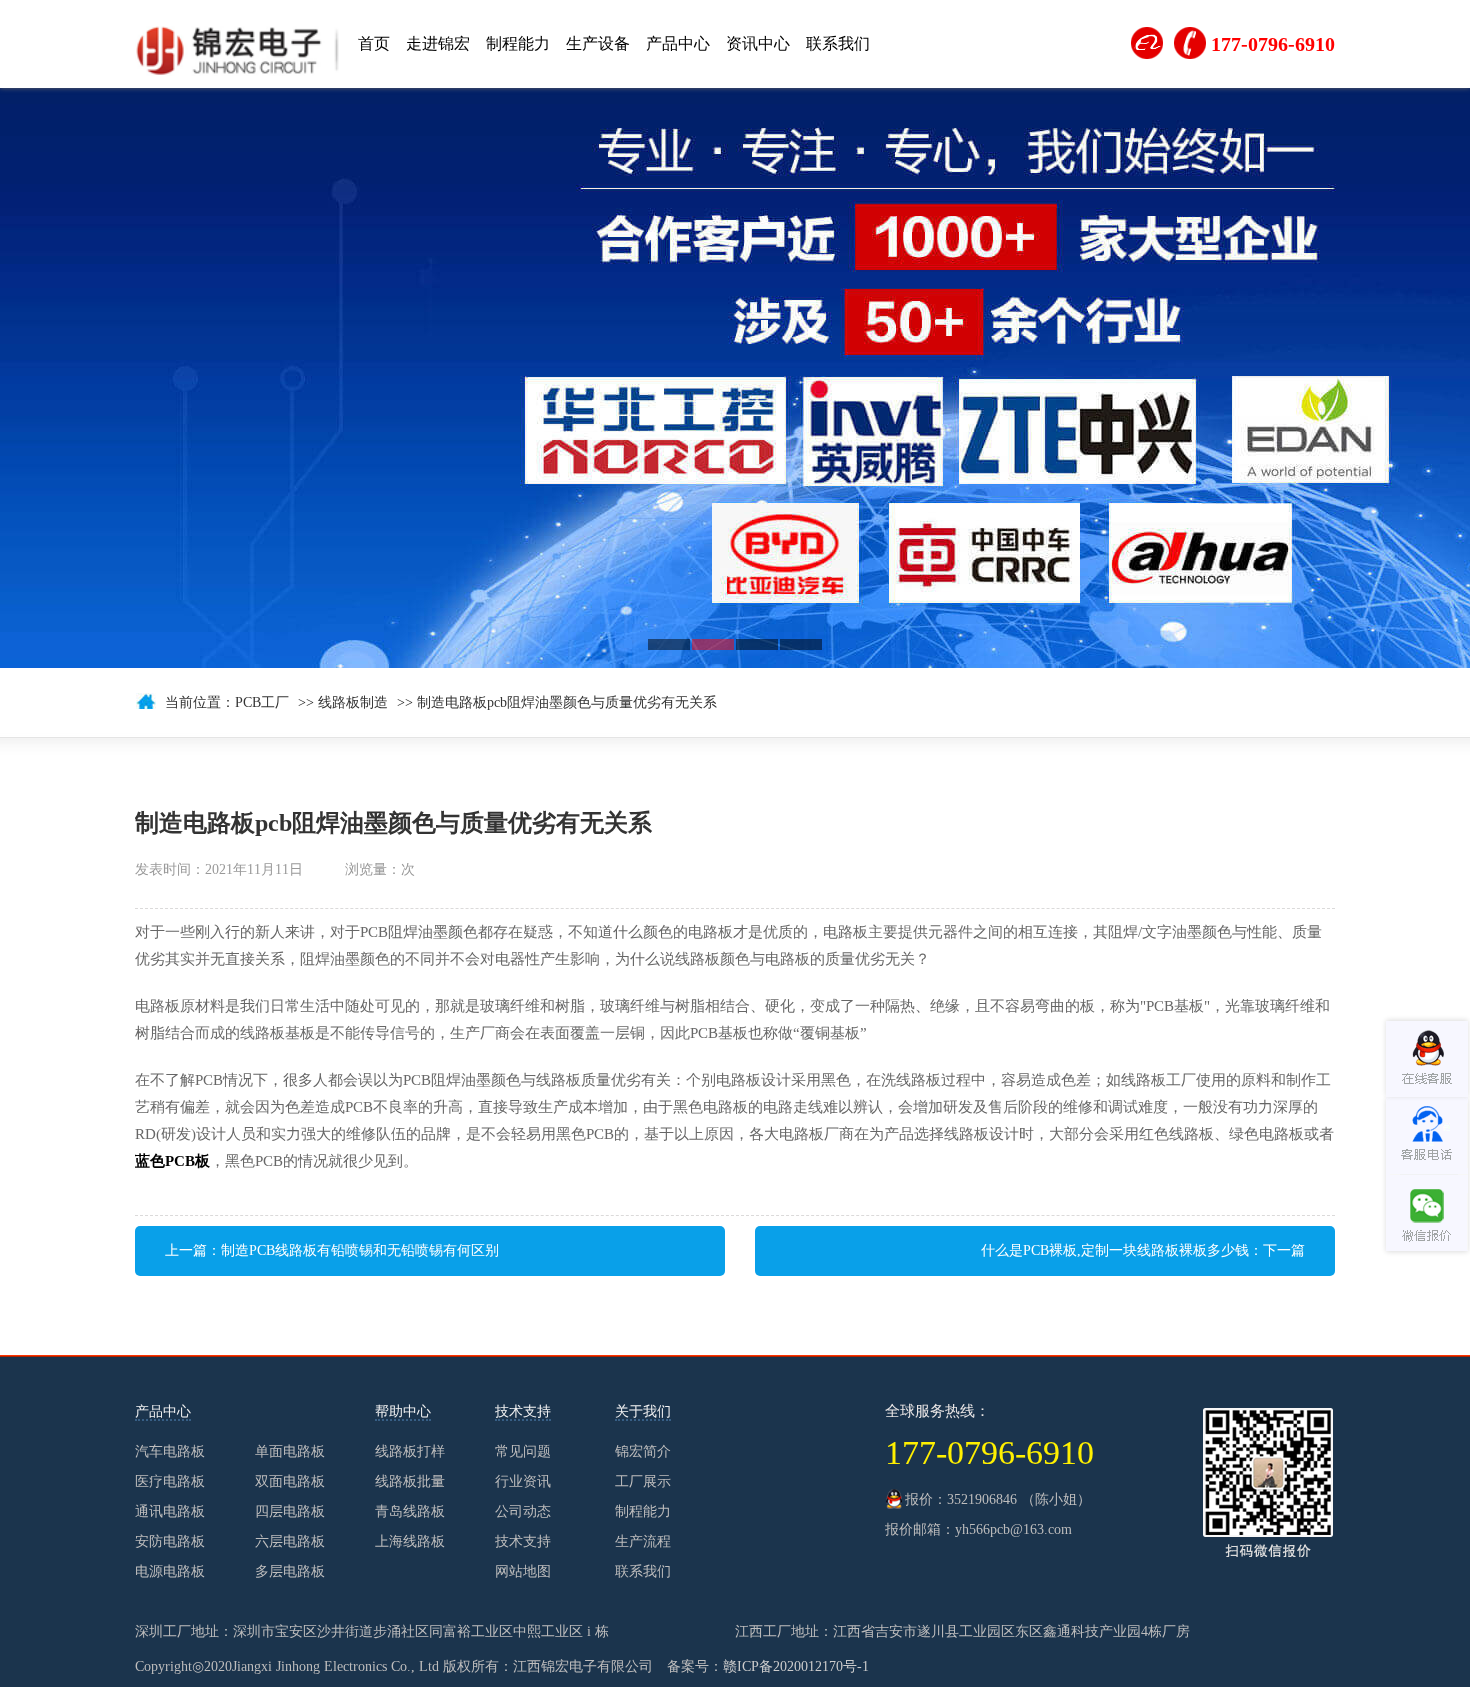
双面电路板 (290, 1481)
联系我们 (838, 43)
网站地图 (523, 1571)
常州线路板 (1076, 1337)
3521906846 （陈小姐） (1019, 1499)
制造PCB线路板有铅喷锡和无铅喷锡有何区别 (360, 1250)
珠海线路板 (188, 1337)
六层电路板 (290, 1541)
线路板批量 (410, 1481)
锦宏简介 (643, 1451)
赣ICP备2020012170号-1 (796, 1666)
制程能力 (518, 43)
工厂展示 (643, 1481)
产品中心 (678, 43)
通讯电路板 (170, 1511)
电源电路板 (170, 1571)
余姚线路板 (410, 1337)
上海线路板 (706, 1337)
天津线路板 (558, 1337)
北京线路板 (1150, 1337)
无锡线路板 (484, 1337)
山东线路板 (854, 1337)
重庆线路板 (1224, 1337)
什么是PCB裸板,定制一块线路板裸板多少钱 (1115, 1250)
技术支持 (523, 1541)
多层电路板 (290, 1571)
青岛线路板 (410, 1511)
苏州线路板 (632, 1337)
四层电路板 (290, 1511)
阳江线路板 (1372, 1337)
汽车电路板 (170, 1451)
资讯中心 (758, 43)
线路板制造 (353, 702)
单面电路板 (290, 1451)
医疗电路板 (170, 1481)
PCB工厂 (262, 702)
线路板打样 (410, 1451)
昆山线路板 (1002, 1337)
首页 (374, 43)
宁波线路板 (336, 1337)
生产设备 (598, 43)
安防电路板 (170, 1541)
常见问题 (523, 1451)
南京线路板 (928, 1337)
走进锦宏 (438, 43)
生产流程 (643, 1541)
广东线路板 (1298, 1337)
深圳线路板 (780, 1337)
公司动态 (523, 1511)
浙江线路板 (262, 1337)
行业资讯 (523, 1481)
